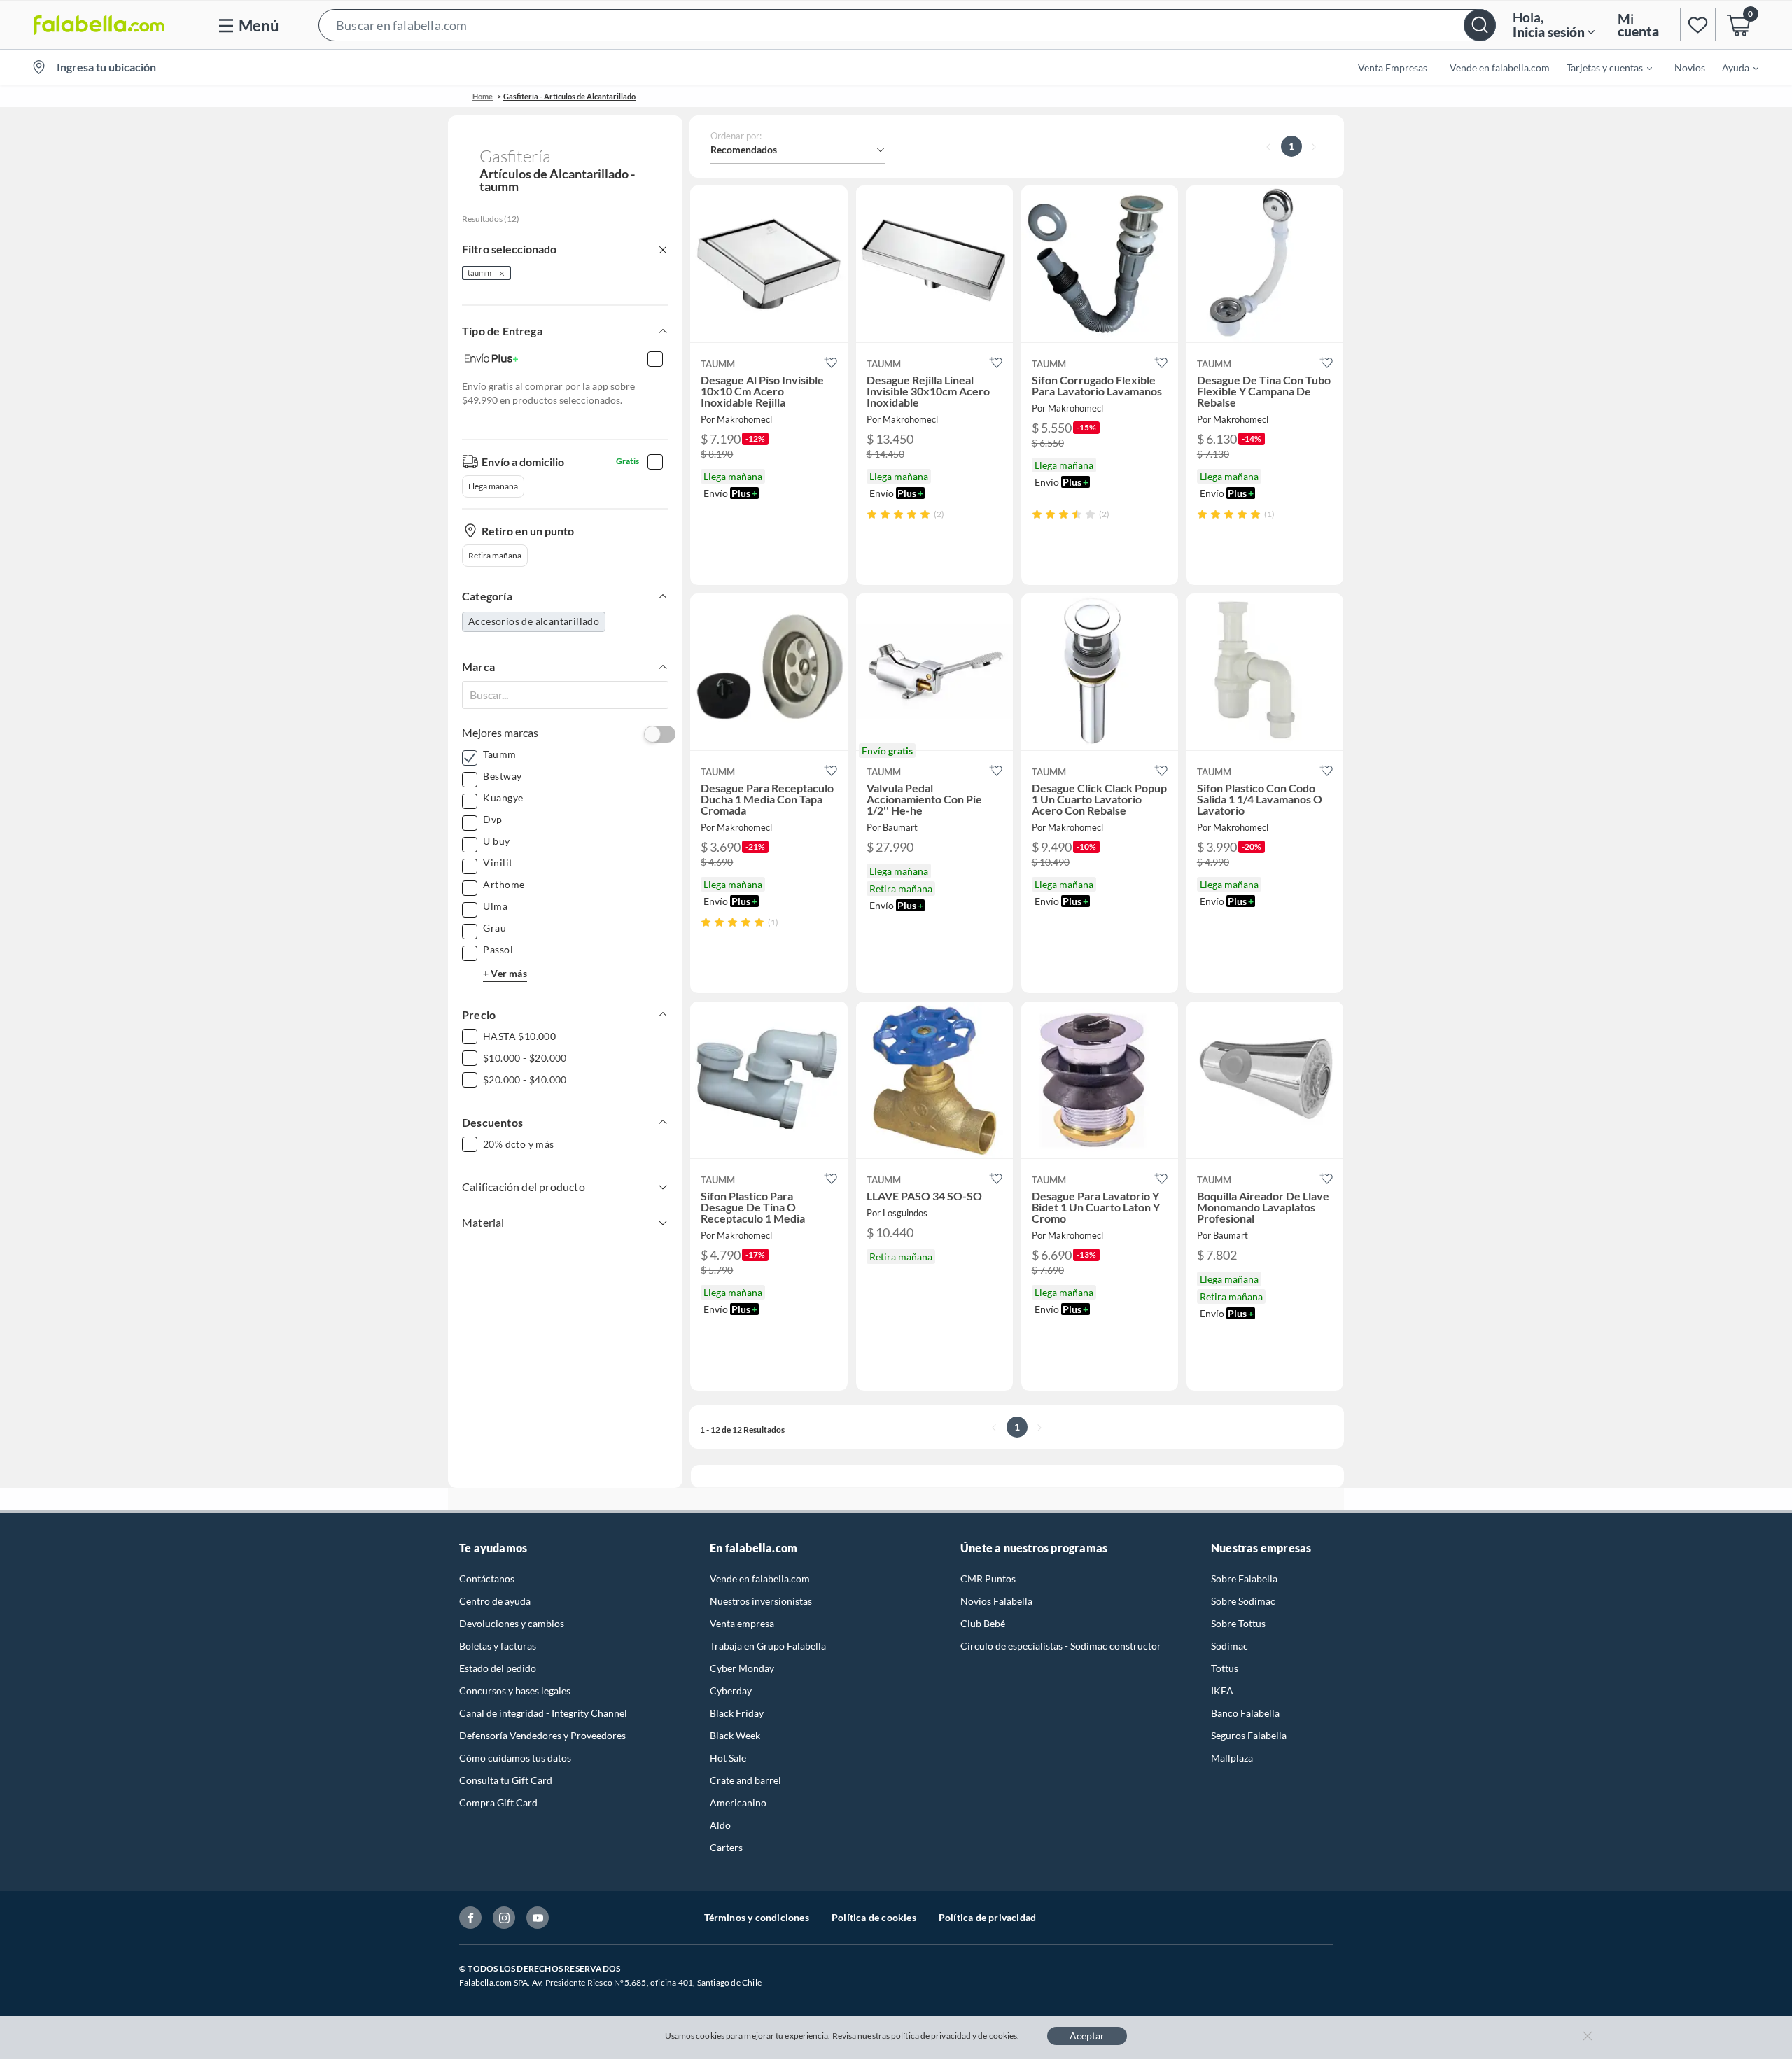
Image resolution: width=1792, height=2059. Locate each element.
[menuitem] (1601, 67)
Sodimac (1230, 1646)
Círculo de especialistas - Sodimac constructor (1061, 1646)
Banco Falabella (1245, 1713)
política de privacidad (931, 2036)
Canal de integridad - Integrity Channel (543, 1713)
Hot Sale (728, 1758)
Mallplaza (1232, 1758)
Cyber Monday (742, 1668)
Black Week (735, 1735)
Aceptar (1087, 2036)
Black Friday (737, 1713)
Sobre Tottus (1238, 1623)
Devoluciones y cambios (512, 1623)
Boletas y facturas (498, 1646)
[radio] (872, 514)
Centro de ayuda (495, 1601)
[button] (907, 25)
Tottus (1225, 1668)
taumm (479, 273)
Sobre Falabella (1244, 1579)
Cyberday (731, 1691)
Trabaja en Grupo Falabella (768, 1646)
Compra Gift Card (498, 1802)
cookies (1003, 2036)
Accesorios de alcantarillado (534, 621)
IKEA (1222, 1691)
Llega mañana (493, 486)
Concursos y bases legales (515, 1691)
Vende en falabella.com (760, 1579)
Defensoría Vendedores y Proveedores (542, 1735)
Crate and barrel (745, 1780)
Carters (726, 1847)
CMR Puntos (988, 1579)
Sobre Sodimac (1243, 1601)
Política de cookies (874, 1917)
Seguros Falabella (1249, 1735)
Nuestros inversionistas (761, 1601)
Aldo (720, 1825)
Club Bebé (983, 1623)
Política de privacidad (987, 1917)
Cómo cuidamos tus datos (515, 1758)
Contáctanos (487, 1579)
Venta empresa (742, 1623)
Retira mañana (495, 555)
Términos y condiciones (757, 1917)
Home (483, 96)
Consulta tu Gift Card (506, 1780)
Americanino (738, 1802)
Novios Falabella (996, 1601)
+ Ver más (505, 973)
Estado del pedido (498, 1668)
